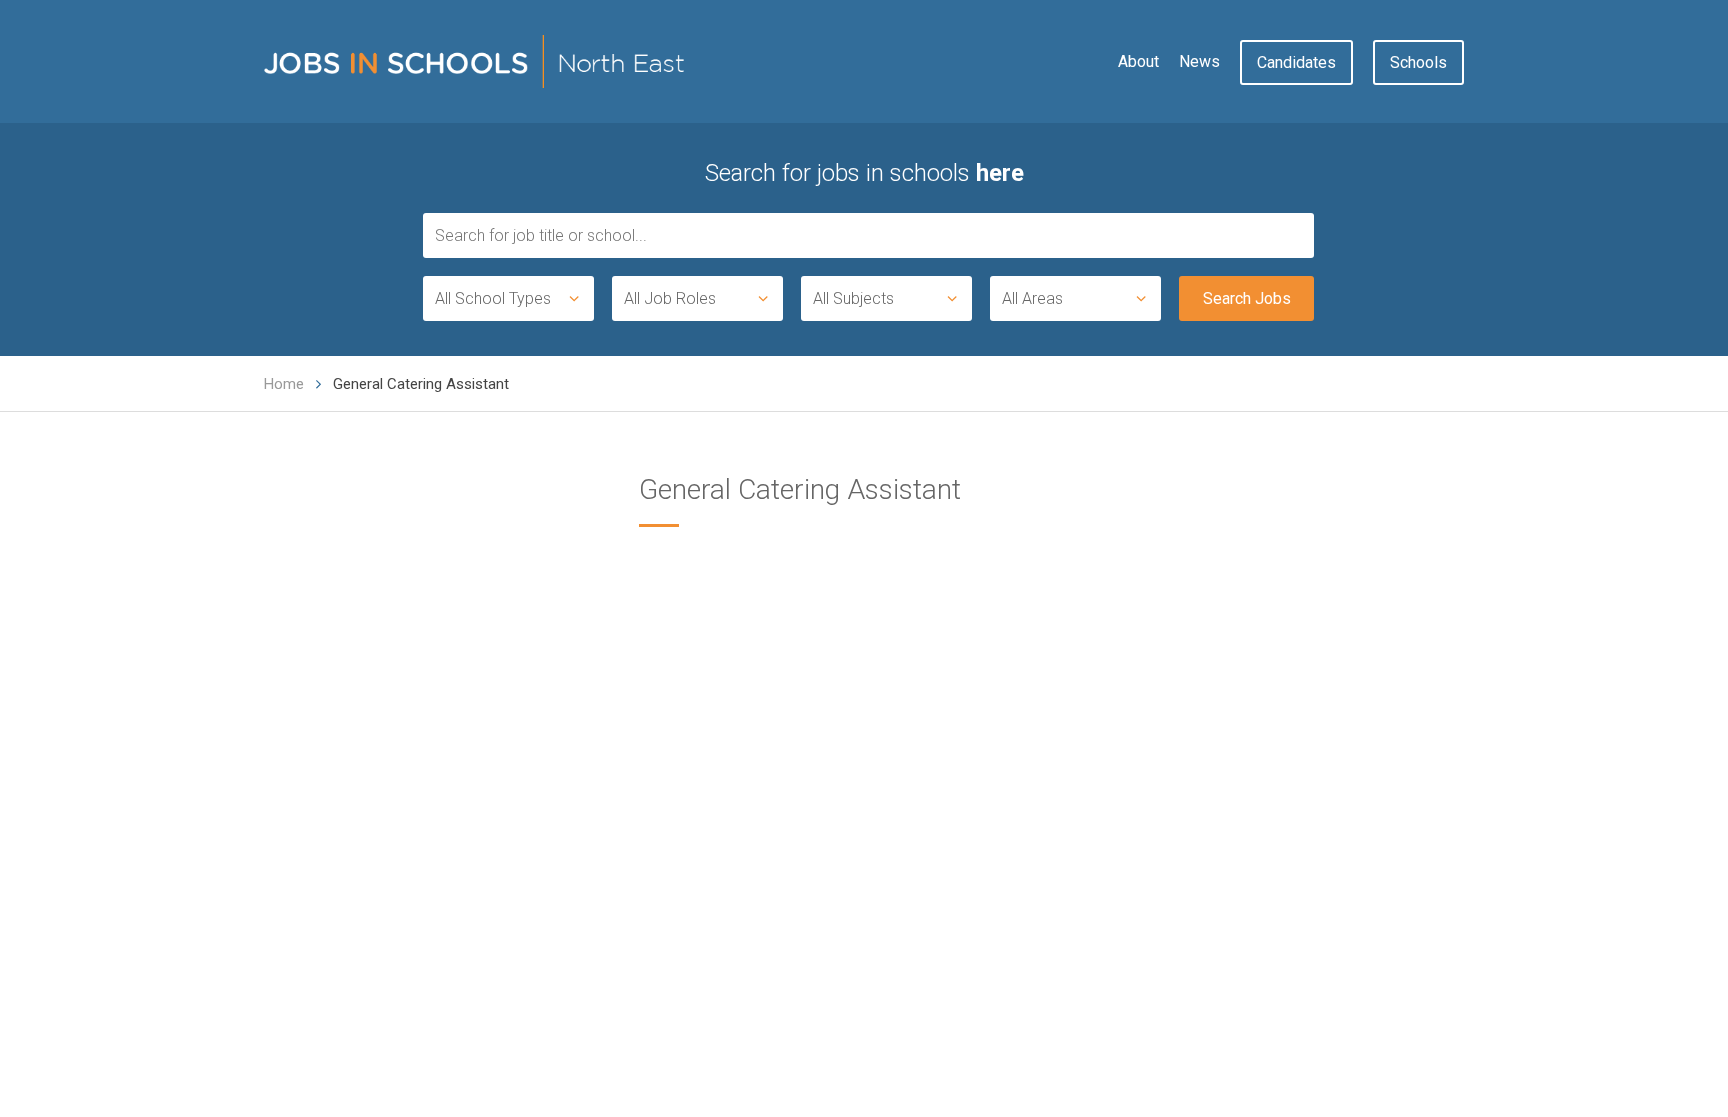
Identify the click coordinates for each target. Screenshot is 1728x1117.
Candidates (1296, 62)
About (1138, 61)
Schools (1418, 62)
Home (284, 384)
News (1199, 61)
